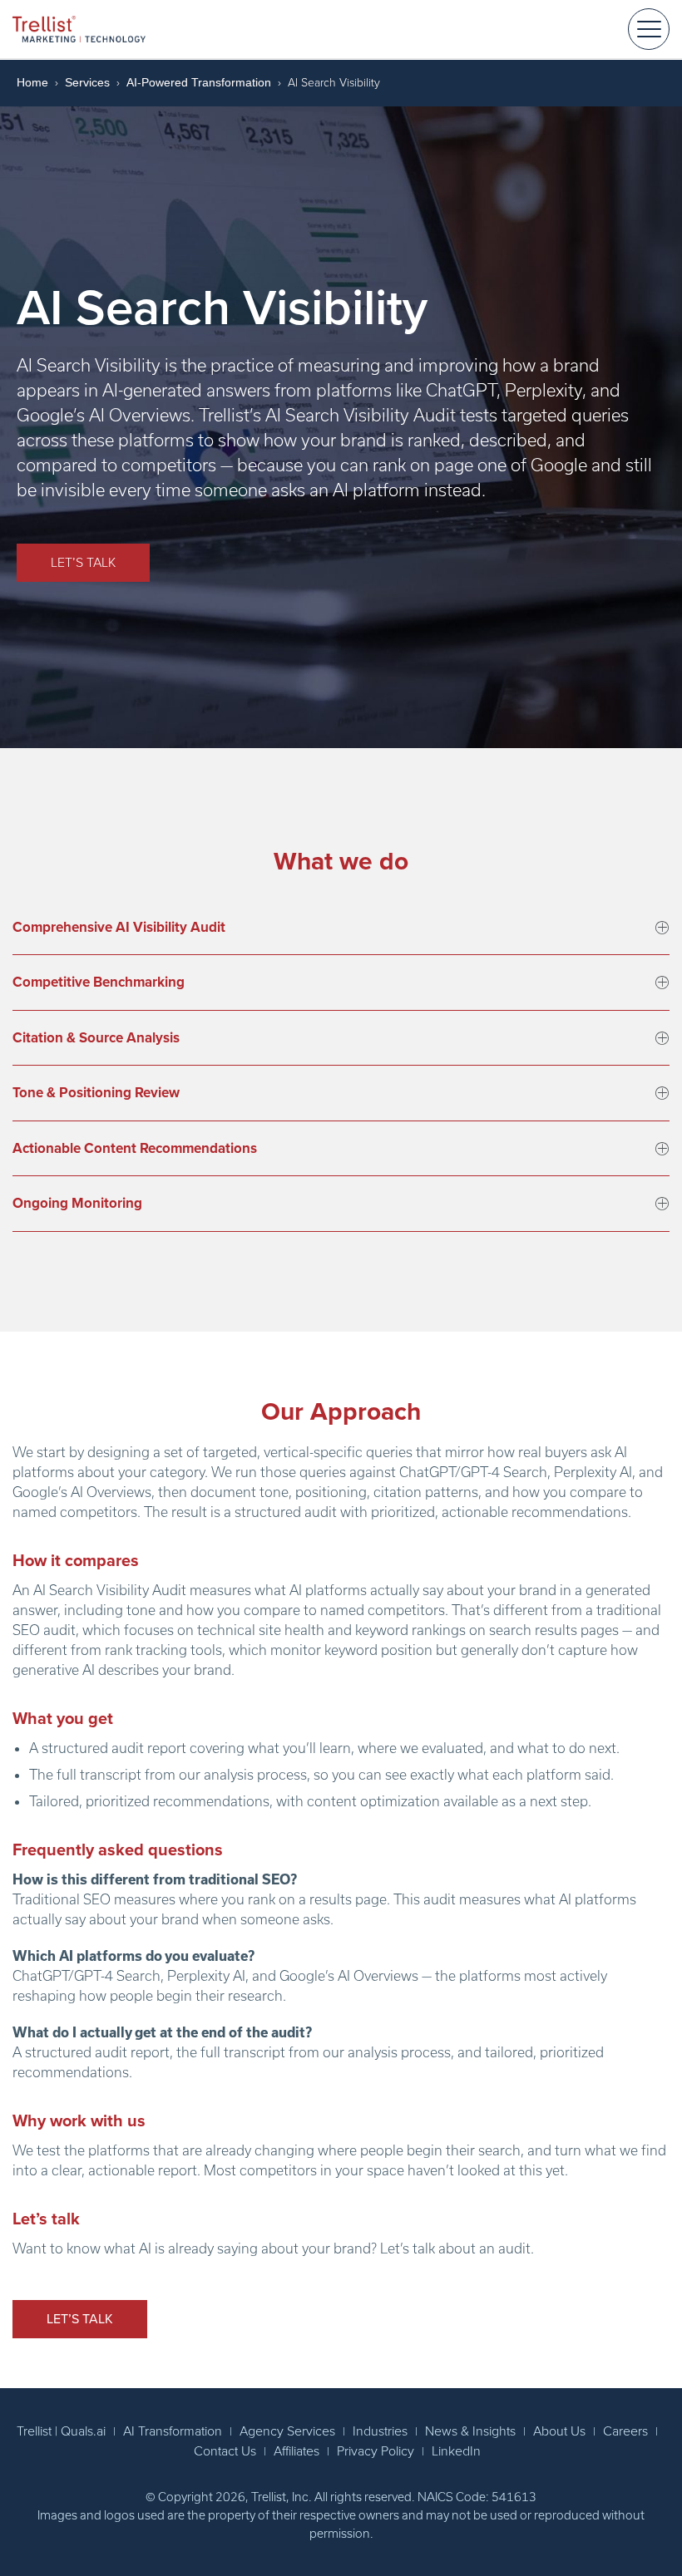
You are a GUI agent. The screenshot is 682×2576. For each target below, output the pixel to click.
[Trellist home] (79, 29)
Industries (380, 2431)
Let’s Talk (83, 563)
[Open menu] (649, 29)
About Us (559, 2431)
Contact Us (225, 2451)
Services (87, 82)
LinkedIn (456, 2451)
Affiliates (297, 2451)
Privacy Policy (376, 2451)
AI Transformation (173, 2431)
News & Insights (470, 2431)
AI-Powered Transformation (199, 82)
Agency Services (287, 2431)
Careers (625, 2431)
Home (32, 82)
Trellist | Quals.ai (61, 2431)
